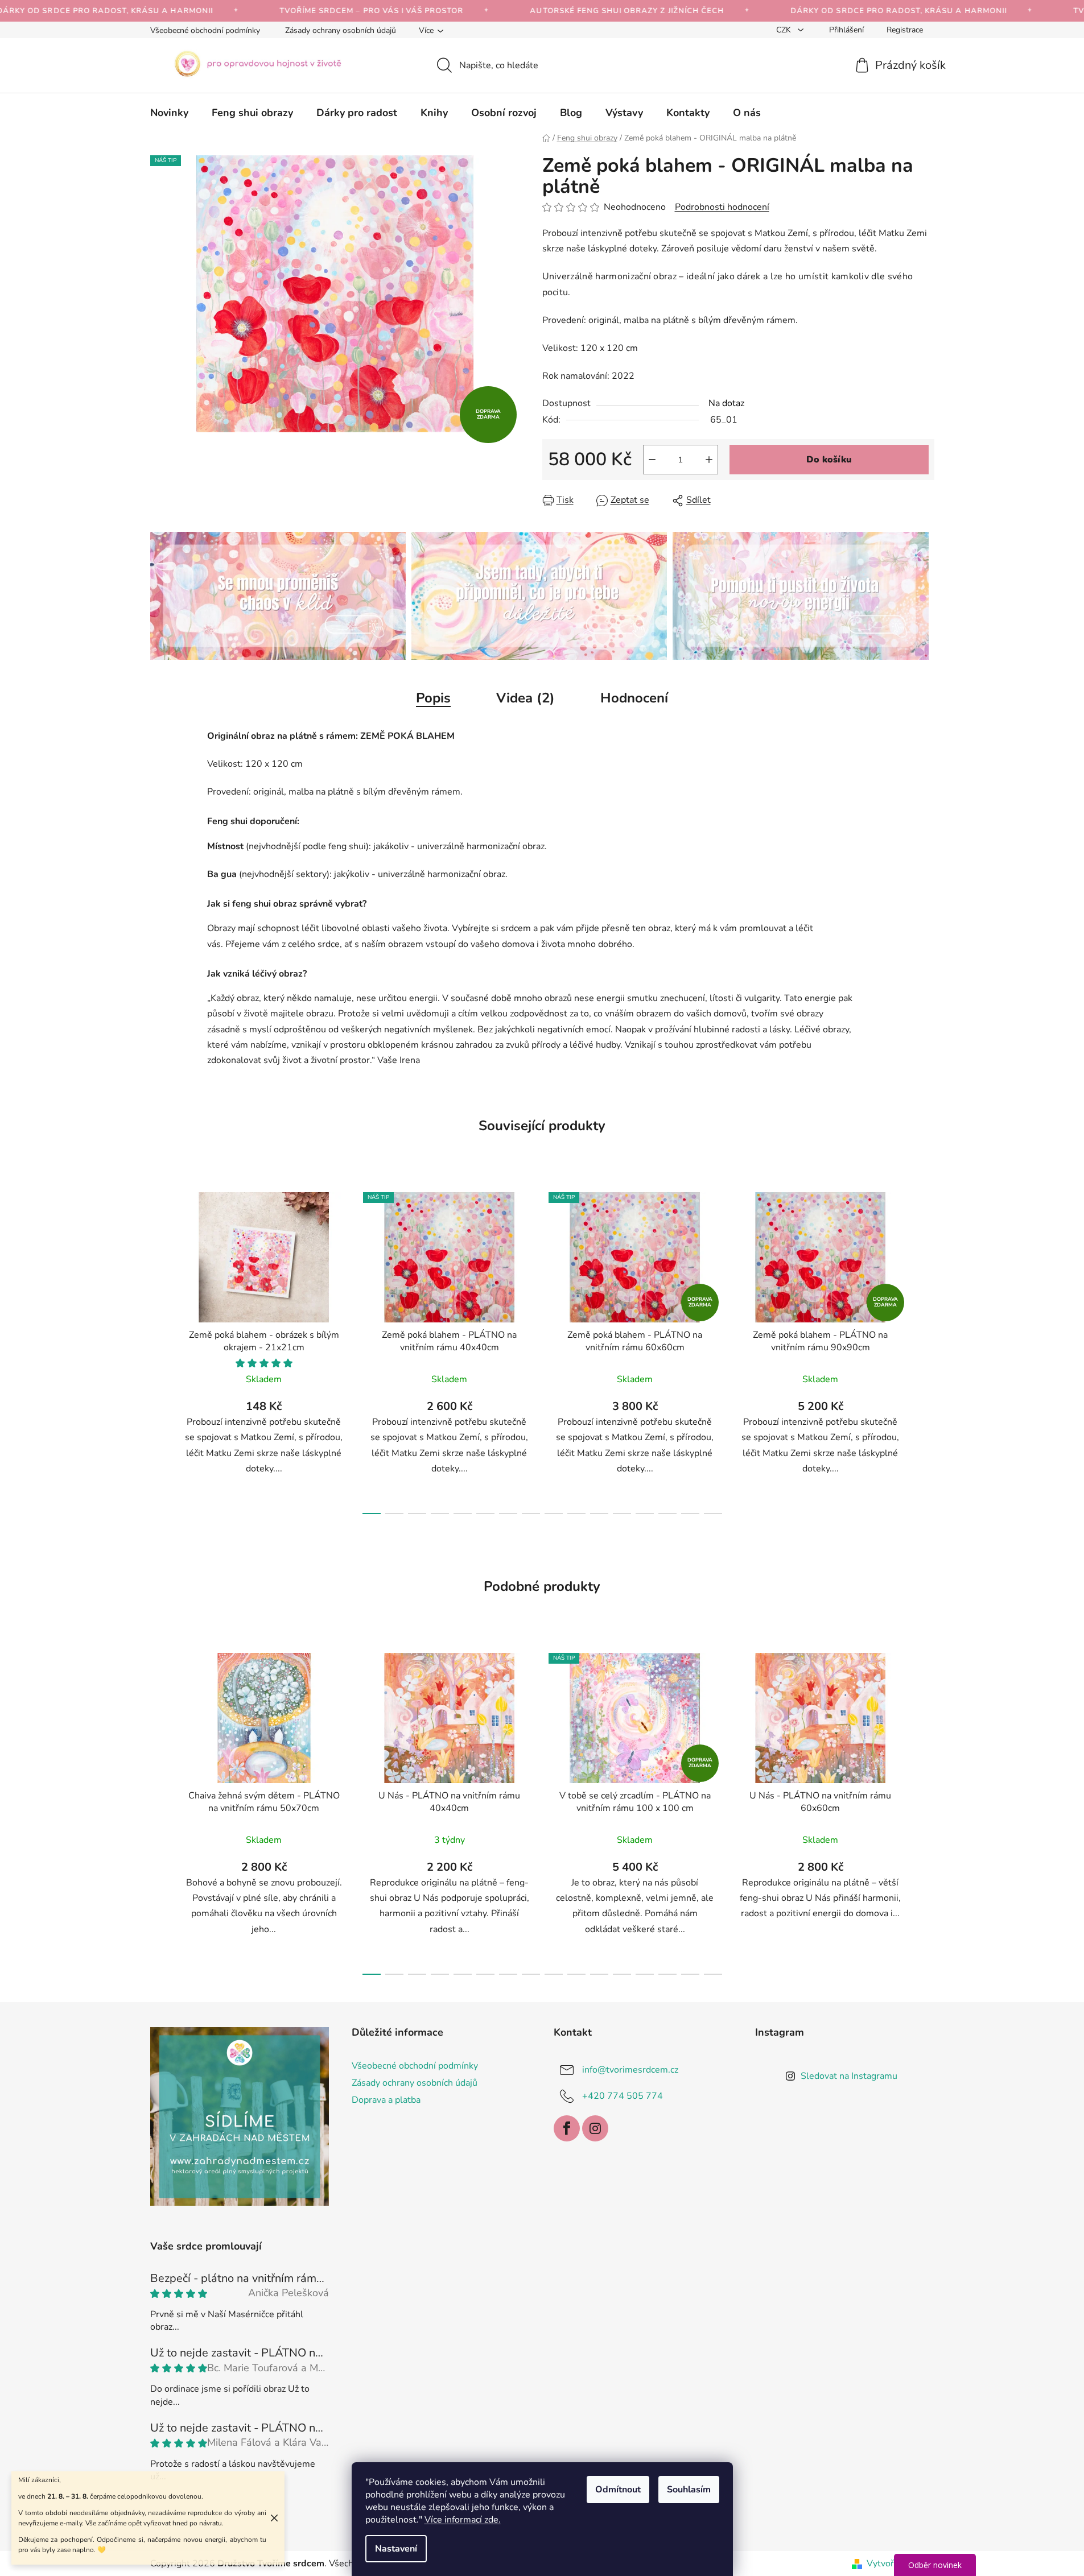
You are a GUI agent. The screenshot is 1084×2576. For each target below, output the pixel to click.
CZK (785, 30)
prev (159, 1350)
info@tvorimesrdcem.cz (630, 2069)
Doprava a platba (386, 2100)
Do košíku (829, 460)
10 (599, 1514)
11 (622, 1514)
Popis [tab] (433, 698)
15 (713, 1514)
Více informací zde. (463, 2520)
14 (690, 1514)
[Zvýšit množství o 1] (709, 460)
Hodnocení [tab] (634, 698)
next (925, 1350)
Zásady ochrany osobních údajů (341, 30)
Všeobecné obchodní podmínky (205, 30)
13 (667, 1514)
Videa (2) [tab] (525, 698)
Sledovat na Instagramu (849, 2076)
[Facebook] (567, 2128)
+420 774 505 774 (623, 2095)
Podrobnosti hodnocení (722, 207)
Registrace (905, 30)
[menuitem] (169, 113)
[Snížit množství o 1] (652, 460)
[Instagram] (595, 2128)
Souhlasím (689, 2490)
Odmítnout (618, 2490)
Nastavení (396, 2549)
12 (645, 1514)
